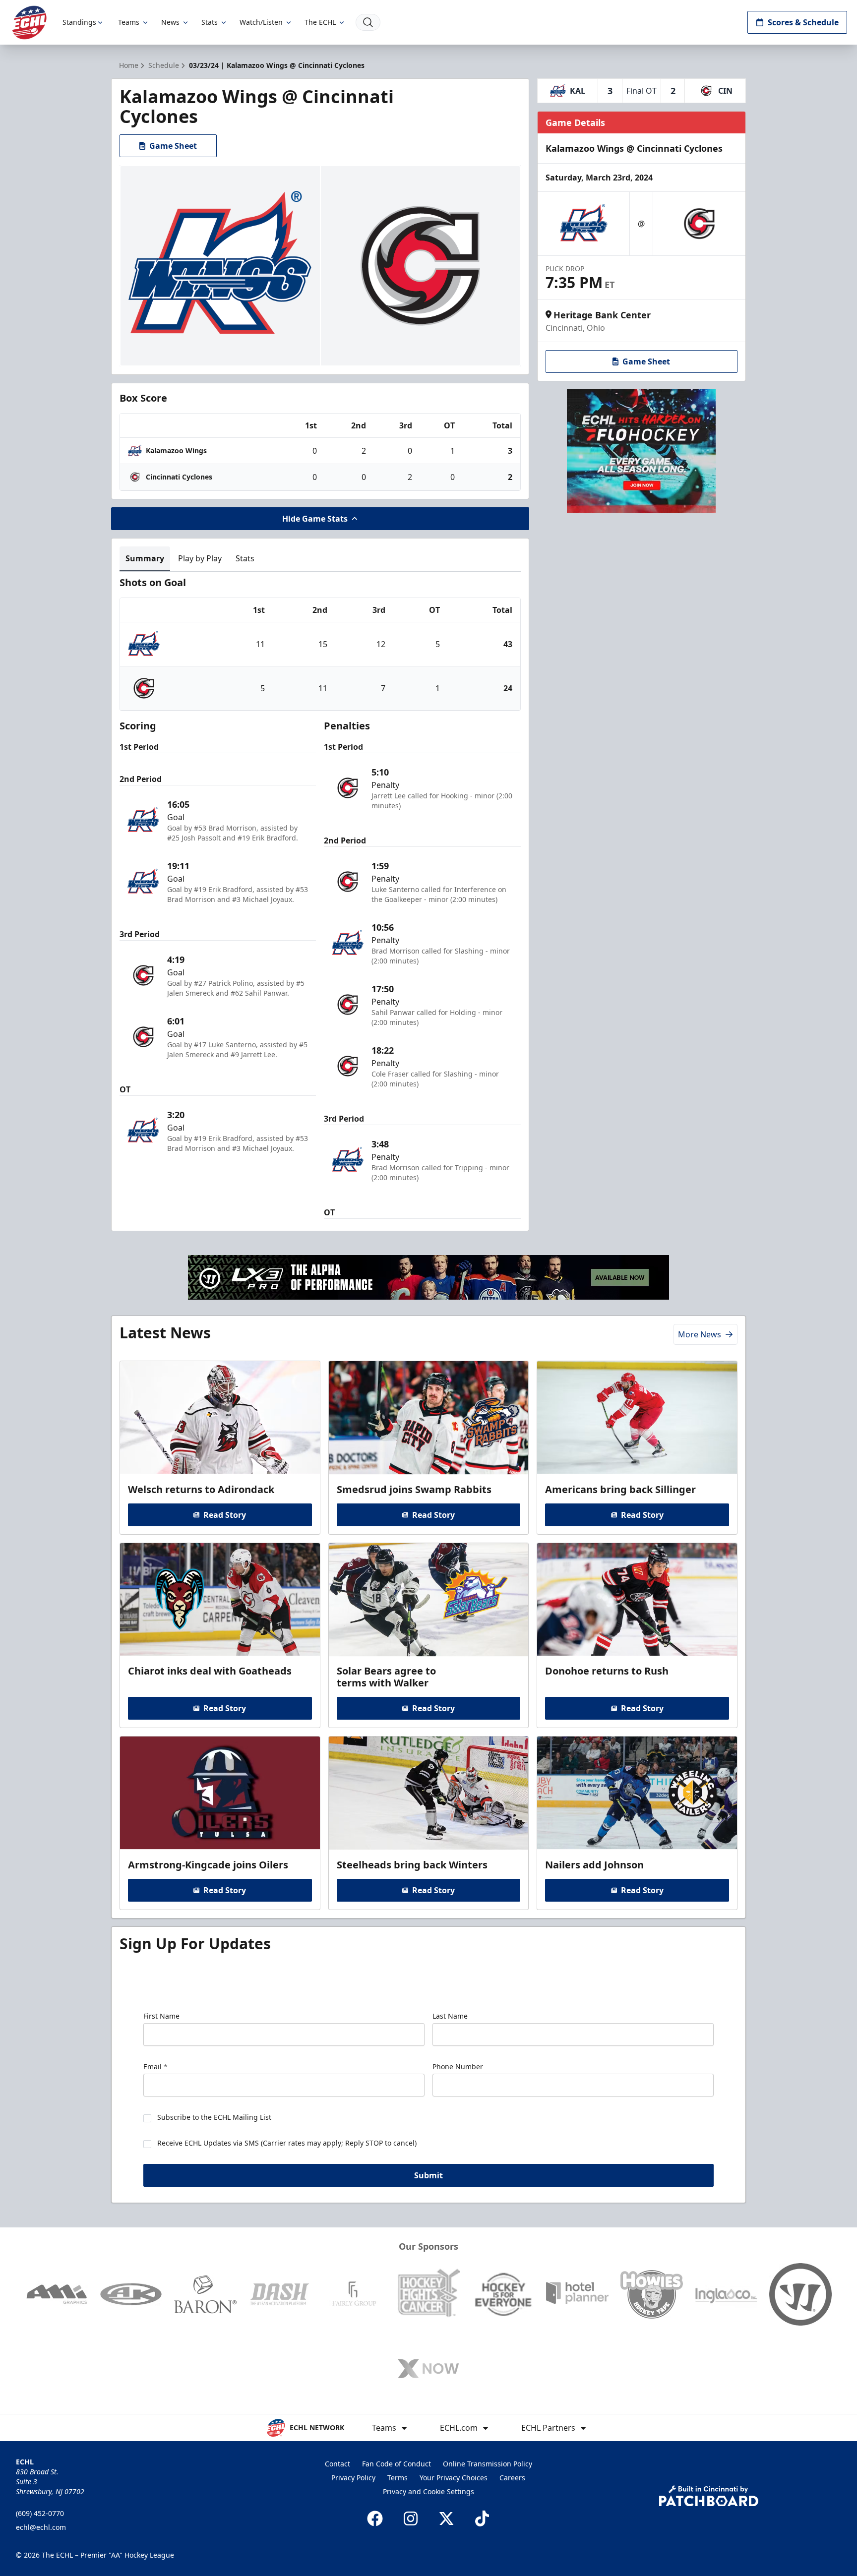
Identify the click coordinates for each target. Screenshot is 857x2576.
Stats (210, 22)
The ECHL (320, 22)
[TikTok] (482, 2518)
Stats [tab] (245, 558)
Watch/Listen (261, 22)
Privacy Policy (353, 2478)
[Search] (368, 22)
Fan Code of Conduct (397, 2464)
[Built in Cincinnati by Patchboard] (709, 2496)
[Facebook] (375, 2518)
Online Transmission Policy (488, 2464)
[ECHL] (29, 23)
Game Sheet (173, 146)
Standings (79, 22)
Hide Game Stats (315, 519)
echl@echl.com (41, 2527)
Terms (398, 2478)
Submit (428, 2175)
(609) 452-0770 (40, 2513)
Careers (512, 2478)
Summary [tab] (145, 558)
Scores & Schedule (803, 22)
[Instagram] (411, 2518)
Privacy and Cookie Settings (428, 2491)
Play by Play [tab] (200, 558)
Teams (129, 22)
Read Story (225, 1515)
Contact (337, 2464)
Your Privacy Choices (454, 2478)
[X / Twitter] (446, 2518)
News (170, 22)
